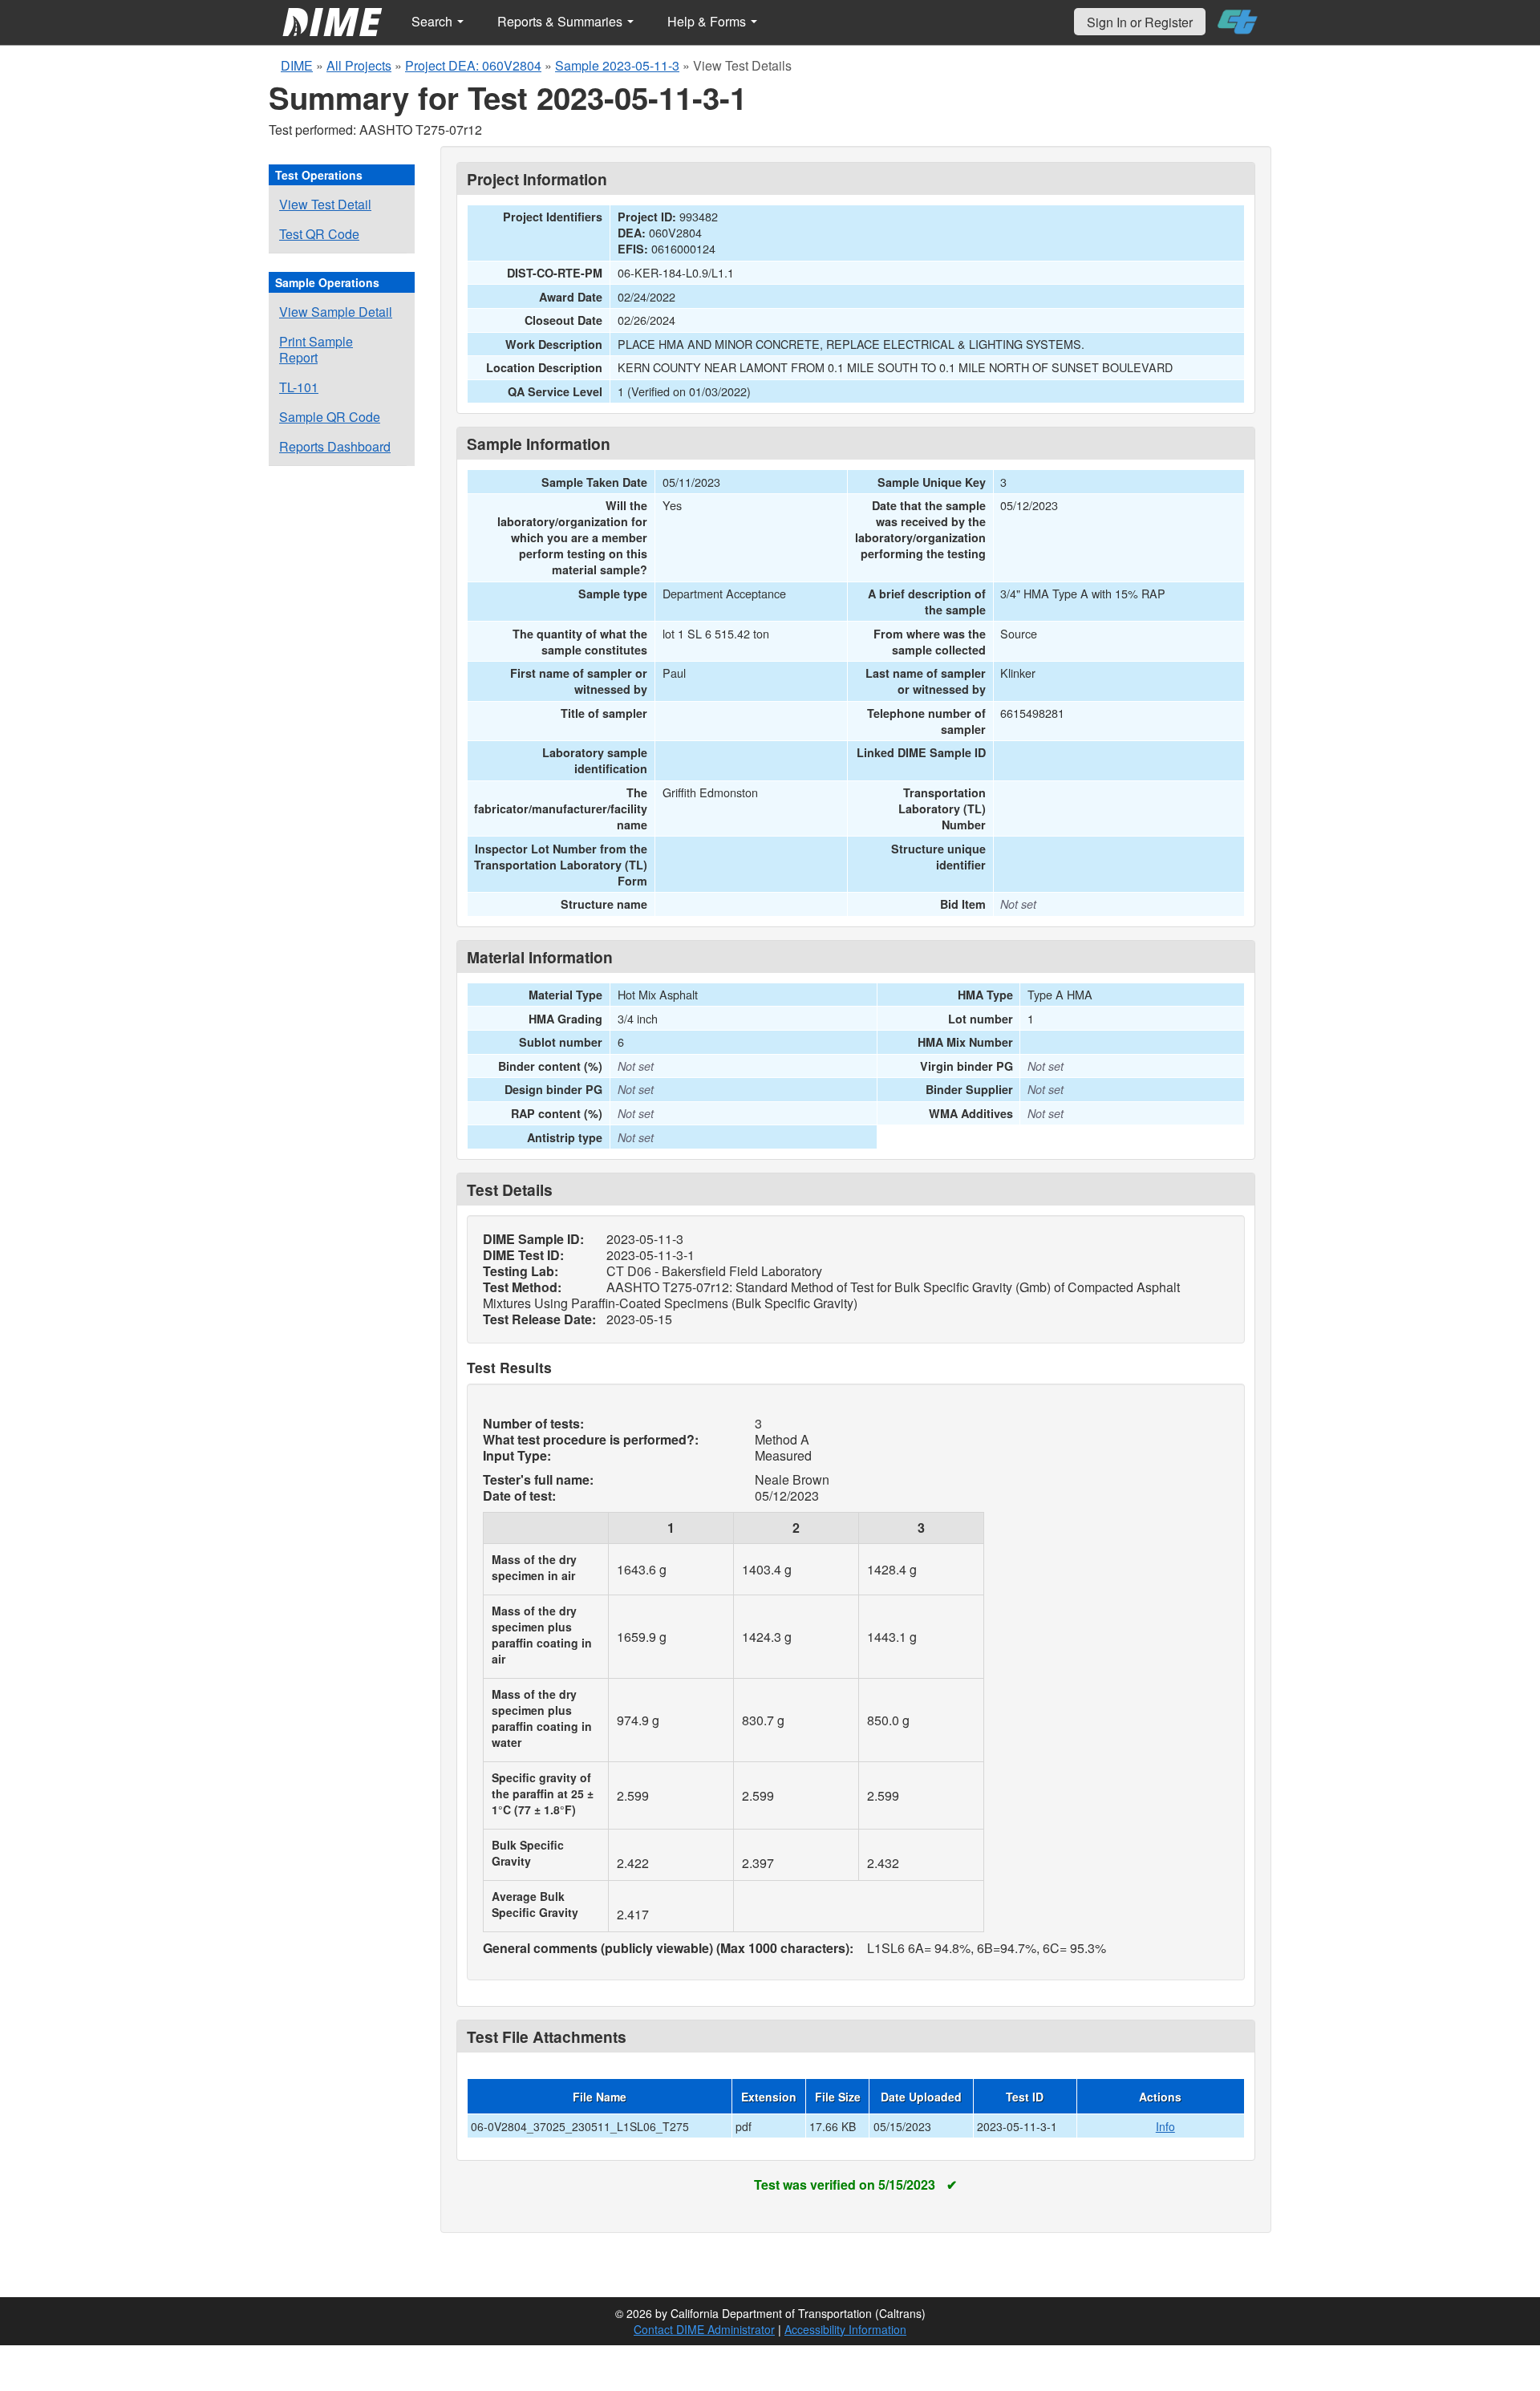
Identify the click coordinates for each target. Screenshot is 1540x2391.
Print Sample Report (316, 349)
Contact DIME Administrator (704, 2329)
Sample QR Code (330, 417)
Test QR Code (319, 234)
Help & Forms (708, 21)
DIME (297, 65)
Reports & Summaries (561, 21)
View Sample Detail (336, 312)
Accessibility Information (845, 2329)
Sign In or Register (1140, 22)
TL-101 (299, 387)
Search (434, 21)
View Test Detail (325, 204)
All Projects (359, 65)
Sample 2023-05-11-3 (617, 65)
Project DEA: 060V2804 (473, 65)
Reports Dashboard (335, 446)
